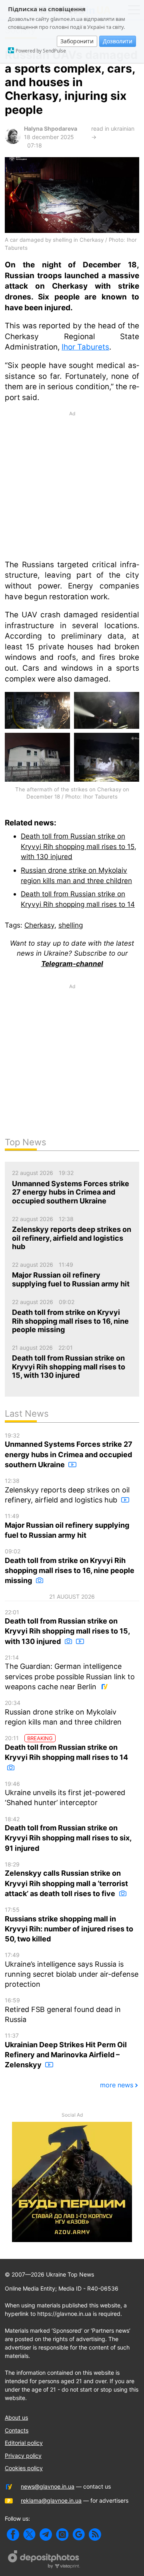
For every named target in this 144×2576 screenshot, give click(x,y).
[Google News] (79, 2535)
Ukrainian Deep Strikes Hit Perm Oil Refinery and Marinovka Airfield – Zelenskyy (66, 2050)
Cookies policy (24, 2468)
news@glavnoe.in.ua (48, 2486)
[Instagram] (62, 2535)
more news (117, 2085)
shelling (71, 925)
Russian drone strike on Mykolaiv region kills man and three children (63, 1713)
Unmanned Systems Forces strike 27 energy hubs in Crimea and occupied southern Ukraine (69, 1450)
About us (16, 2417)
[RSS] (95, 2535)
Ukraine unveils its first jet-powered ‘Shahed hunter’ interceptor (65, 1794)
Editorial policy (24, 2443)
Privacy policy (23, 2456)
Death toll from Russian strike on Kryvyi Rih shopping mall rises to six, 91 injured (68, 1834)
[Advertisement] (72, 485)
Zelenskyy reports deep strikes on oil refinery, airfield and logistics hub (67, 1491)
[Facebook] (13, 2535)
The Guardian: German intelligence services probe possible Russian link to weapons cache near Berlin (70, 1672)
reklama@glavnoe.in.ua (51, 2500)
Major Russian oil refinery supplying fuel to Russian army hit (67, 1526)
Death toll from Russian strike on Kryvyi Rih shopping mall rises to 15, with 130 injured (79, 846)
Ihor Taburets (85, 347)
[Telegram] (46, 2535)
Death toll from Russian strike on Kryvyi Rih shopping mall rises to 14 (66, 1748)
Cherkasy (39, 925)
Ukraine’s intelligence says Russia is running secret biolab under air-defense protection (72, 1970)
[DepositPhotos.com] (44, 2560)
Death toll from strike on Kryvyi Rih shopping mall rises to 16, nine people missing (70, 1566)
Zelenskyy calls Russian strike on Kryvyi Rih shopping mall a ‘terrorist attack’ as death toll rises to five (66, 1879)
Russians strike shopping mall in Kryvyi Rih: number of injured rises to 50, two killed (69, 1925)
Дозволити (118, 41)
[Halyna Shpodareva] (13, 142)
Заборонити (77, 41)
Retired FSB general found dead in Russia (63, 2010)
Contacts (17, 2430)
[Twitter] (29, 2535)
